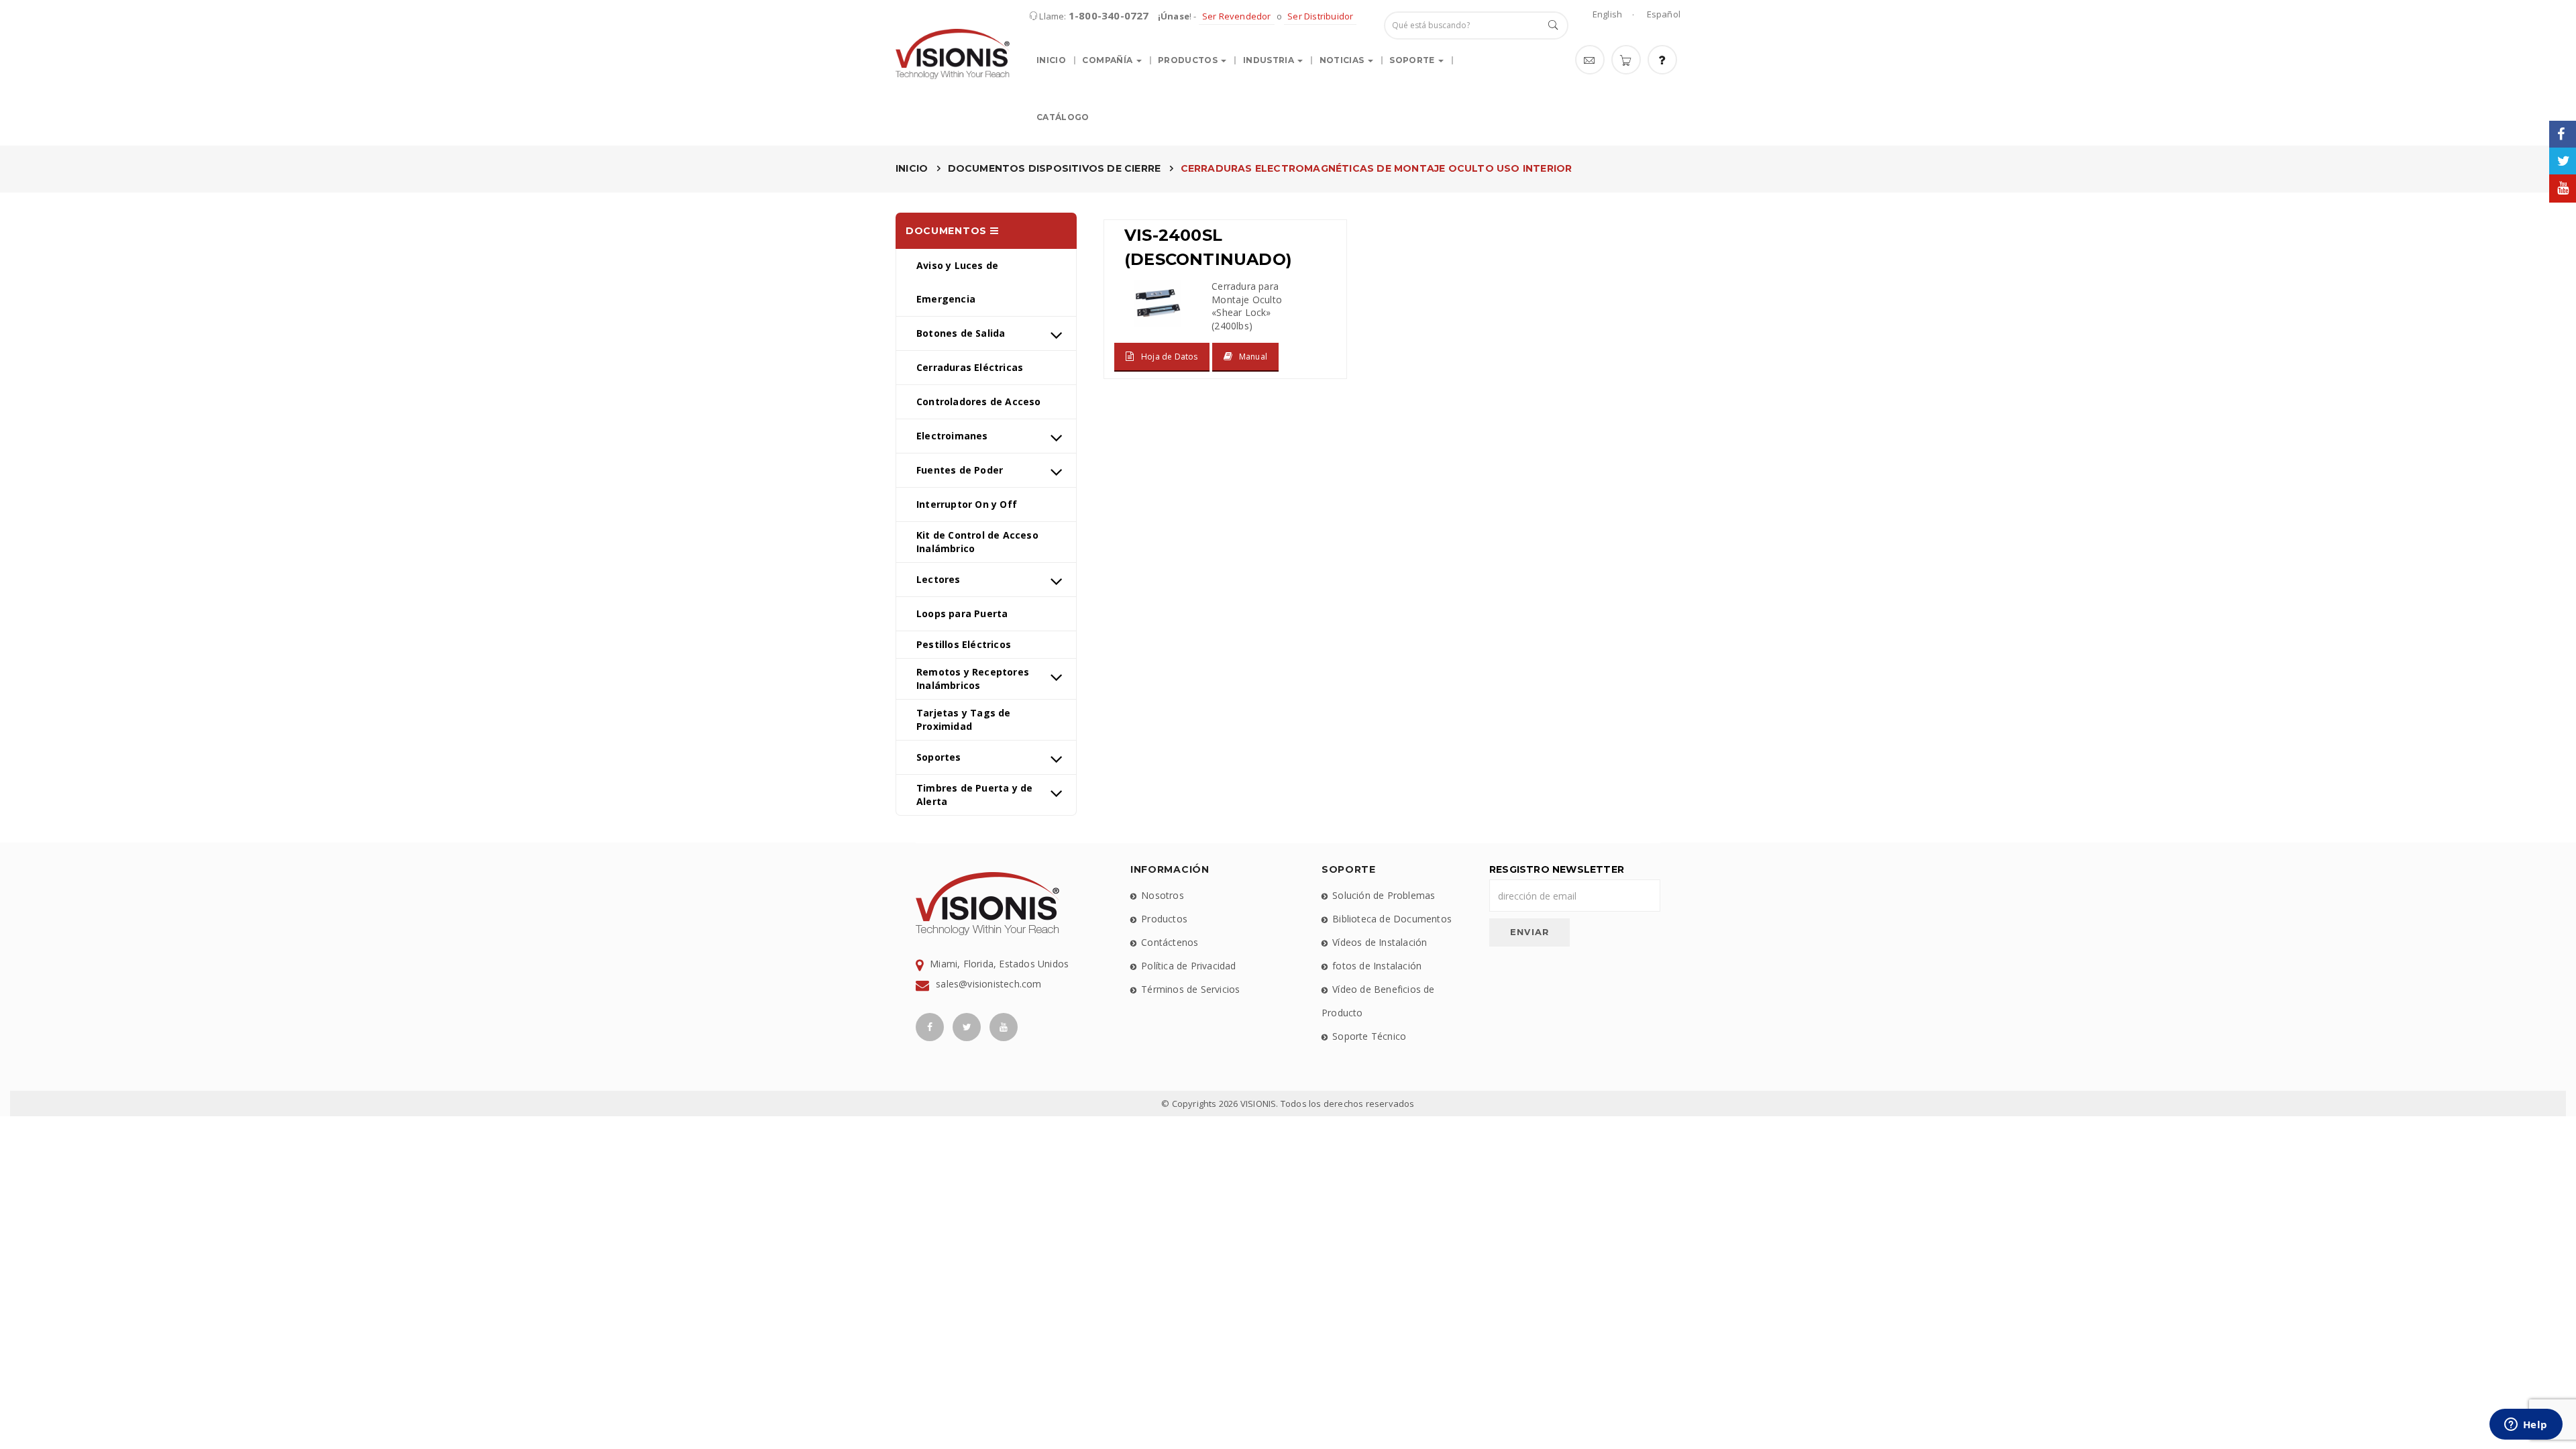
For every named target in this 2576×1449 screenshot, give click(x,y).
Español (1664, 14)
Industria (1270, 60)
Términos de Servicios (1190, 989)
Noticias (1343, 60)
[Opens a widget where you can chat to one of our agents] (2526, 1426)
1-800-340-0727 (1109, 15)
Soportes (939, 757)
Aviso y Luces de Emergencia (957, 282)
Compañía (1108, 60)
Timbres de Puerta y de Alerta (974, 795)
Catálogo (1063, 117)
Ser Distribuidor (1320, 16)
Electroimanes (952, 436)
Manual (1253, 357)
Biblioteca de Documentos (1392, 919)
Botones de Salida (961, 333)
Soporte (1413, 60)
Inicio (1051, 60)
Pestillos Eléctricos (964, 644)
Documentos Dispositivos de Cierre (1055, 168)
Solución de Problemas (1384, 895)
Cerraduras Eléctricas (970, 367)
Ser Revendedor (1237, 16)
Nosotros (1163, 895)
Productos (1189, 60)
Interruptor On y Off (967, 504)
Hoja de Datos (1170, 357)
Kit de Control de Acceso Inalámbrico (977, 542)
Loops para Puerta (962, 613)
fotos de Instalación (1377, 966)
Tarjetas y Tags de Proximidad (964, 719)
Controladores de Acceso (979, 401)
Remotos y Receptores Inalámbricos (973, 679)
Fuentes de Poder (960, 470)
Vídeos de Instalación (1380, 942)
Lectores (938, 579)
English (1607, 14)
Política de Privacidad (1188, 966)
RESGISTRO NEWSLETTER (1557, 869)
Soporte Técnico (1369, 1036)
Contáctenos (1170, 942)
